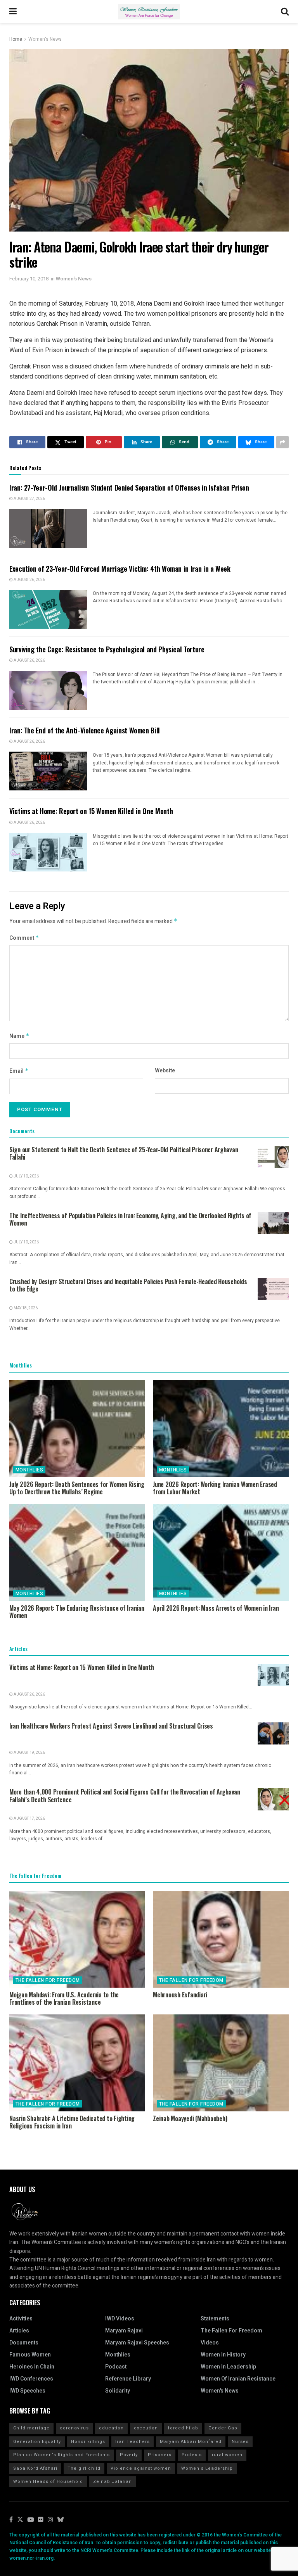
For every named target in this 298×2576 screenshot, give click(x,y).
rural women (227, 2455)
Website (165, 1071)
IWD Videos (120, 2319)
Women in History (223, 2355)
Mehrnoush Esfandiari (180, 1995)
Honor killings (88, 2442)
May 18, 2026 (25, 1308)
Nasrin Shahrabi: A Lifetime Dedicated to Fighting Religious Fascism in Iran (72, 2122)
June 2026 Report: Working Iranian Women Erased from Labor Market (215, 1488)
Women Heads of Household (48, 2482)
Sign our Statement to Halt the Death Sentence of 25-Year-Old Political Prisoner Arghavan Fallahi (124, 1153)
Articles (19, 2331)
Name (19, 1036)
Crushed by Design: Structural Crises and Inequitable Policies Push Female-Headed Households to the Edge (128, 1285)
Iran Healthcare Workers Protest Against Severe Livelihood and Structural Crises (111, 1726)
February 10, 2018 (29, 279)
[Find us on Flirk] (41, 2520)
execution (146, 2428)
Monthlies (29, 1470)
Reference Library (128, 2379)
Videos (210, 2343)
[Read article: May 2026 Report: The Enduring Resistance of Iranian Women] (77, 1553)
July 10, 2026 (26, 1176)
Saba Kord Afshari (35, 2468)
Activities (21, 2319)
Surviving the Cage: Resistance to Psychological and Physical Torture (107, 649)
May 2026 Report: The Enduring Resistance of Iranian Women (77, 1612)
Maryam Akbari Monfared (191, 2442)
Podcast (116, 2367)
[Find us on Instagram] (50, 2520)
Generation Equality (37, 2442)
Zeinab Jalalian (113, 2482)
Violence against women (141, 2468)
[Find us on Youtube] (31, 2520)
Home (16, 39)
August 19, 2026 (29, 1753)
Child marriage (31, 2428)
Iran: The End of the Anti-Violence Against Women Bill (85, 730)
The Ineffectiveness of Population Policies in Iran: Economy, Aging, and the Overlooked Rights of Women (130, 1219)
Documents (24, 2343)
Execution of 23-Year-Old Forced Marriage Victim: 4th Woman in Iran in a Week (120, 569)
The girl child (84, 2468)
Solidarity (118, 2391)
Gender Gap (223, 2428)
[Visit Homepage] (149, 12)
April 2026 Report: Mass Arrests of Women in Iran (216, 1608)
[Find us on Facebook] (11, 2520)
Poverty (129, 2455)
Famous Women (30, 2355)
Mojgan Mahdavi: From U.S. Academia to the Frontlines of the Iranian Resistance (64, 1998)
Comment (24, 938)
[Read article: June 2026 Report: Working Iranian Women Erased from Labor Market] (221, 1429)
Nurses (240, 2442)
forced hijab (183, 2428)
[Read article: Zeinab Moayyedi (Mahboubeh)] (221, 2063)
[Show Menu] (13, 12)
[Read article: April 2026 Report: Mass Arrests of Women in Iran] (221, 1553)
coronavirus (74, 2428)
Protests (192, 2455)
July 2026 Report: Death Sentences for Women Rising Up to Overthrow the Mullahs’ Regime (77, 1488)
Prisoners (160, 2455)
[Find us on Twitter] (20, 2520)
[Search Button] (285, 12)
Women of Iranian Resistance (238, 2379)
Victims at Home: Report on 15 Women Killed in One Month (91, 811)
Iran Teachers (133, 2442)
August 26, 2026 (29, 580)
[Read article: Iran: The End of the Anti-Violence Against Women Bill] (48, 771)
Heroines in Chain (32, 2367)
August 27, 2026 (29, 499)
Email (19, 1071)
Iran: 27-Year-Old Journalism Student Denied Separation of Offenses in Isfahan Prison (129, 488)
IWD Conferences (31, 2379)
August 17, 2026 (29, 1819)
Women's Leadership (207, 2468)
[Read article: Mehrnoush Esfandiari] (221, 1939)
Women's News (45, 39)
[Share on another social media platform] (282, 442)
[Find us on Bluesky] (61, 2520)
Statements (215, 2319)
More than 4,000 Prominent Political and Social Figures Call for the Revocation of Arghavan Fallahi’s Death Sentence (125, 1796)
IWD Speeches (27, 2391)
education (111, 2428)
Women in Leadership (228, 2367)
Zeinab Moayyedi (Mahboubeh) (190, 2118)
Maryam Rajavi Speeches (137, 2343)
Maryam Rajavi (124, 2331)
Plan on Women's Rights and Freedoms (62, 2455)
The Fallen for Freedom (48, 1980)
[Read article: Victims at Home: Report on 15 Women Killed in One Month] (48, 852)
